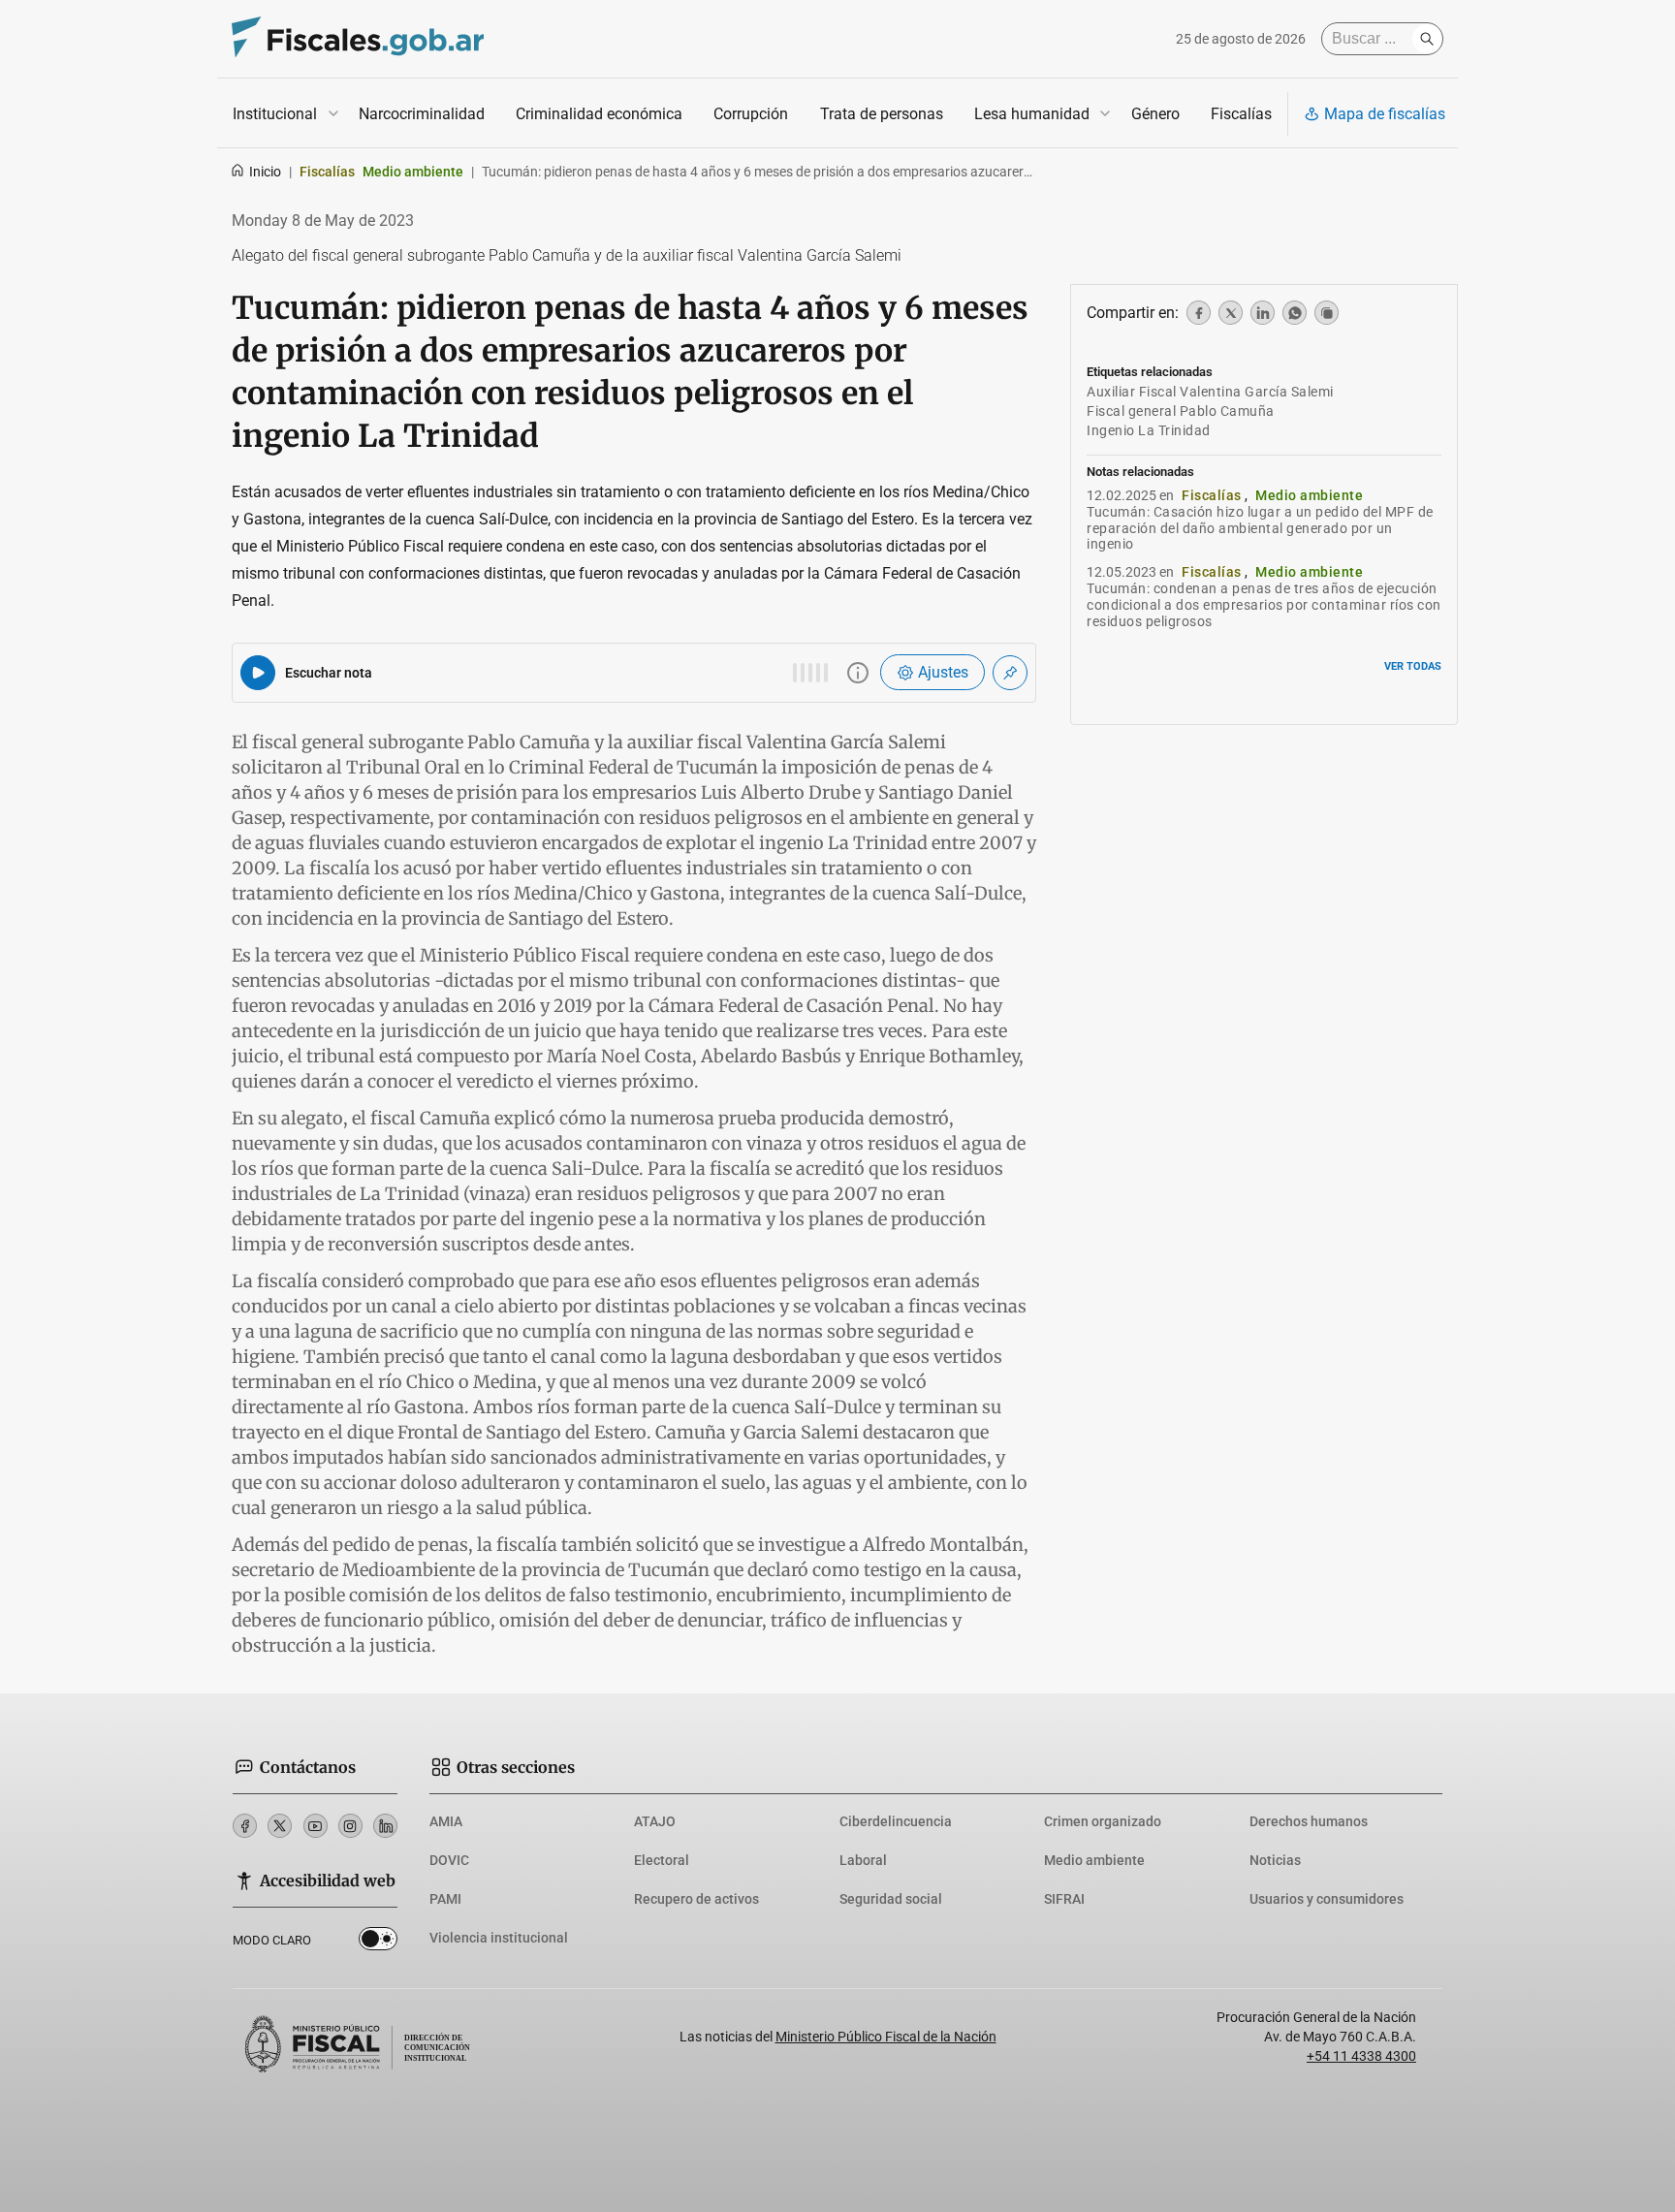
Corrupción (751, 114)
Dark (378, 1943)
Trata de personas (882, 114)
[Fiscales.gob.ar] (358, 39)
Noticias (1275, 1860)
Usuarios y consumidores (1327, 1899)
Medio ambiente (1094, 1860)
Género (1155, 114)
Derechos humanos (1309, 1821)
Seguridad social (891, 1899)
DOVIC (449, 1860)
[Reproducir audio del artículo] (258, 673)
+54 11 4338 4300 (1361, 2056)
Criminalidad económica (599, 114)
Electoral (662, 1860)
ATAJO (655, 1821)
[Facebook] (245, 1826)
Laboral (863, 1860)
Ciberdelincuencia (896, 1821)
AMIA (446, 1821)
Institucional (275, 114)
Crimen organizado (1103, 1821)
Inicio (265, 172)
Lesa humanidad (1032, 114)
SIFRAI (1064, 1899)
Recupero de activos (696, 1899)
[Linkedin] (385, 1826)
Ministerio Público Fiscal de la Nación (886, 2037)
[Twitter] (280, 1826)
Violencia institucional (499, 1938)
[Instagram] (350, 1826)
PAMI (445, 1899)
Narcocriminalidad (422, 114)
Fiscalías (1241, 114)
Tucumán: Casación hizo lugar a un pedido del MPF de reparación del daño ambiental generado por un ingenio (1260, 528)
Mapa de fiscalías (1385, 114)
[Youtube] (316, 1826)
